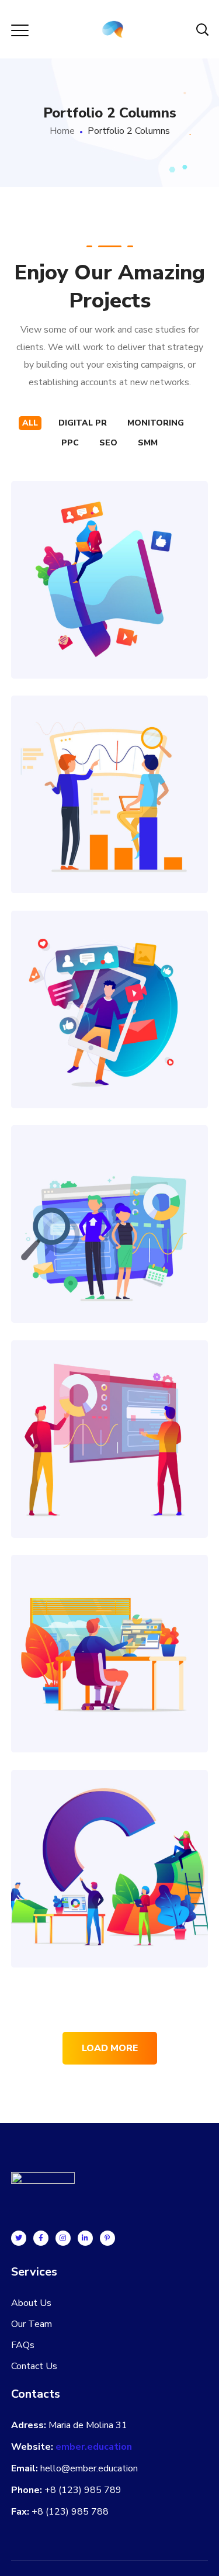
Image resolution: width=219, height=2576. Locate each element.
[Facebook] (41, 2238)
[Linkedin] (85, 2238)
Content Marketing (109, 1628)
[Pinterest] (107, 2238)
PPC (70, 443)
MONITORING (156, 423)
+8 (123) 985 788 (70, 2512)
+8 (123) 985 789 (83, 2490)
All (30, 423)
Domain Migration (110, 1413)
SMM (148, 443)
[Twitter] (19, 2238)
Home (62, 131)
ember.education (94, 2447)
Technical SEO (110, 1198)
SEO (108, 443)
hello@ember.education (89, 2468)
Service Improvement (109, 1843)
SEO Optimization (110, 768)
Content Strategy (109, 554)
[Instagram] (63, 2238)
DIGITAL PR (83, 423)
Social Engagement (110, 983)
